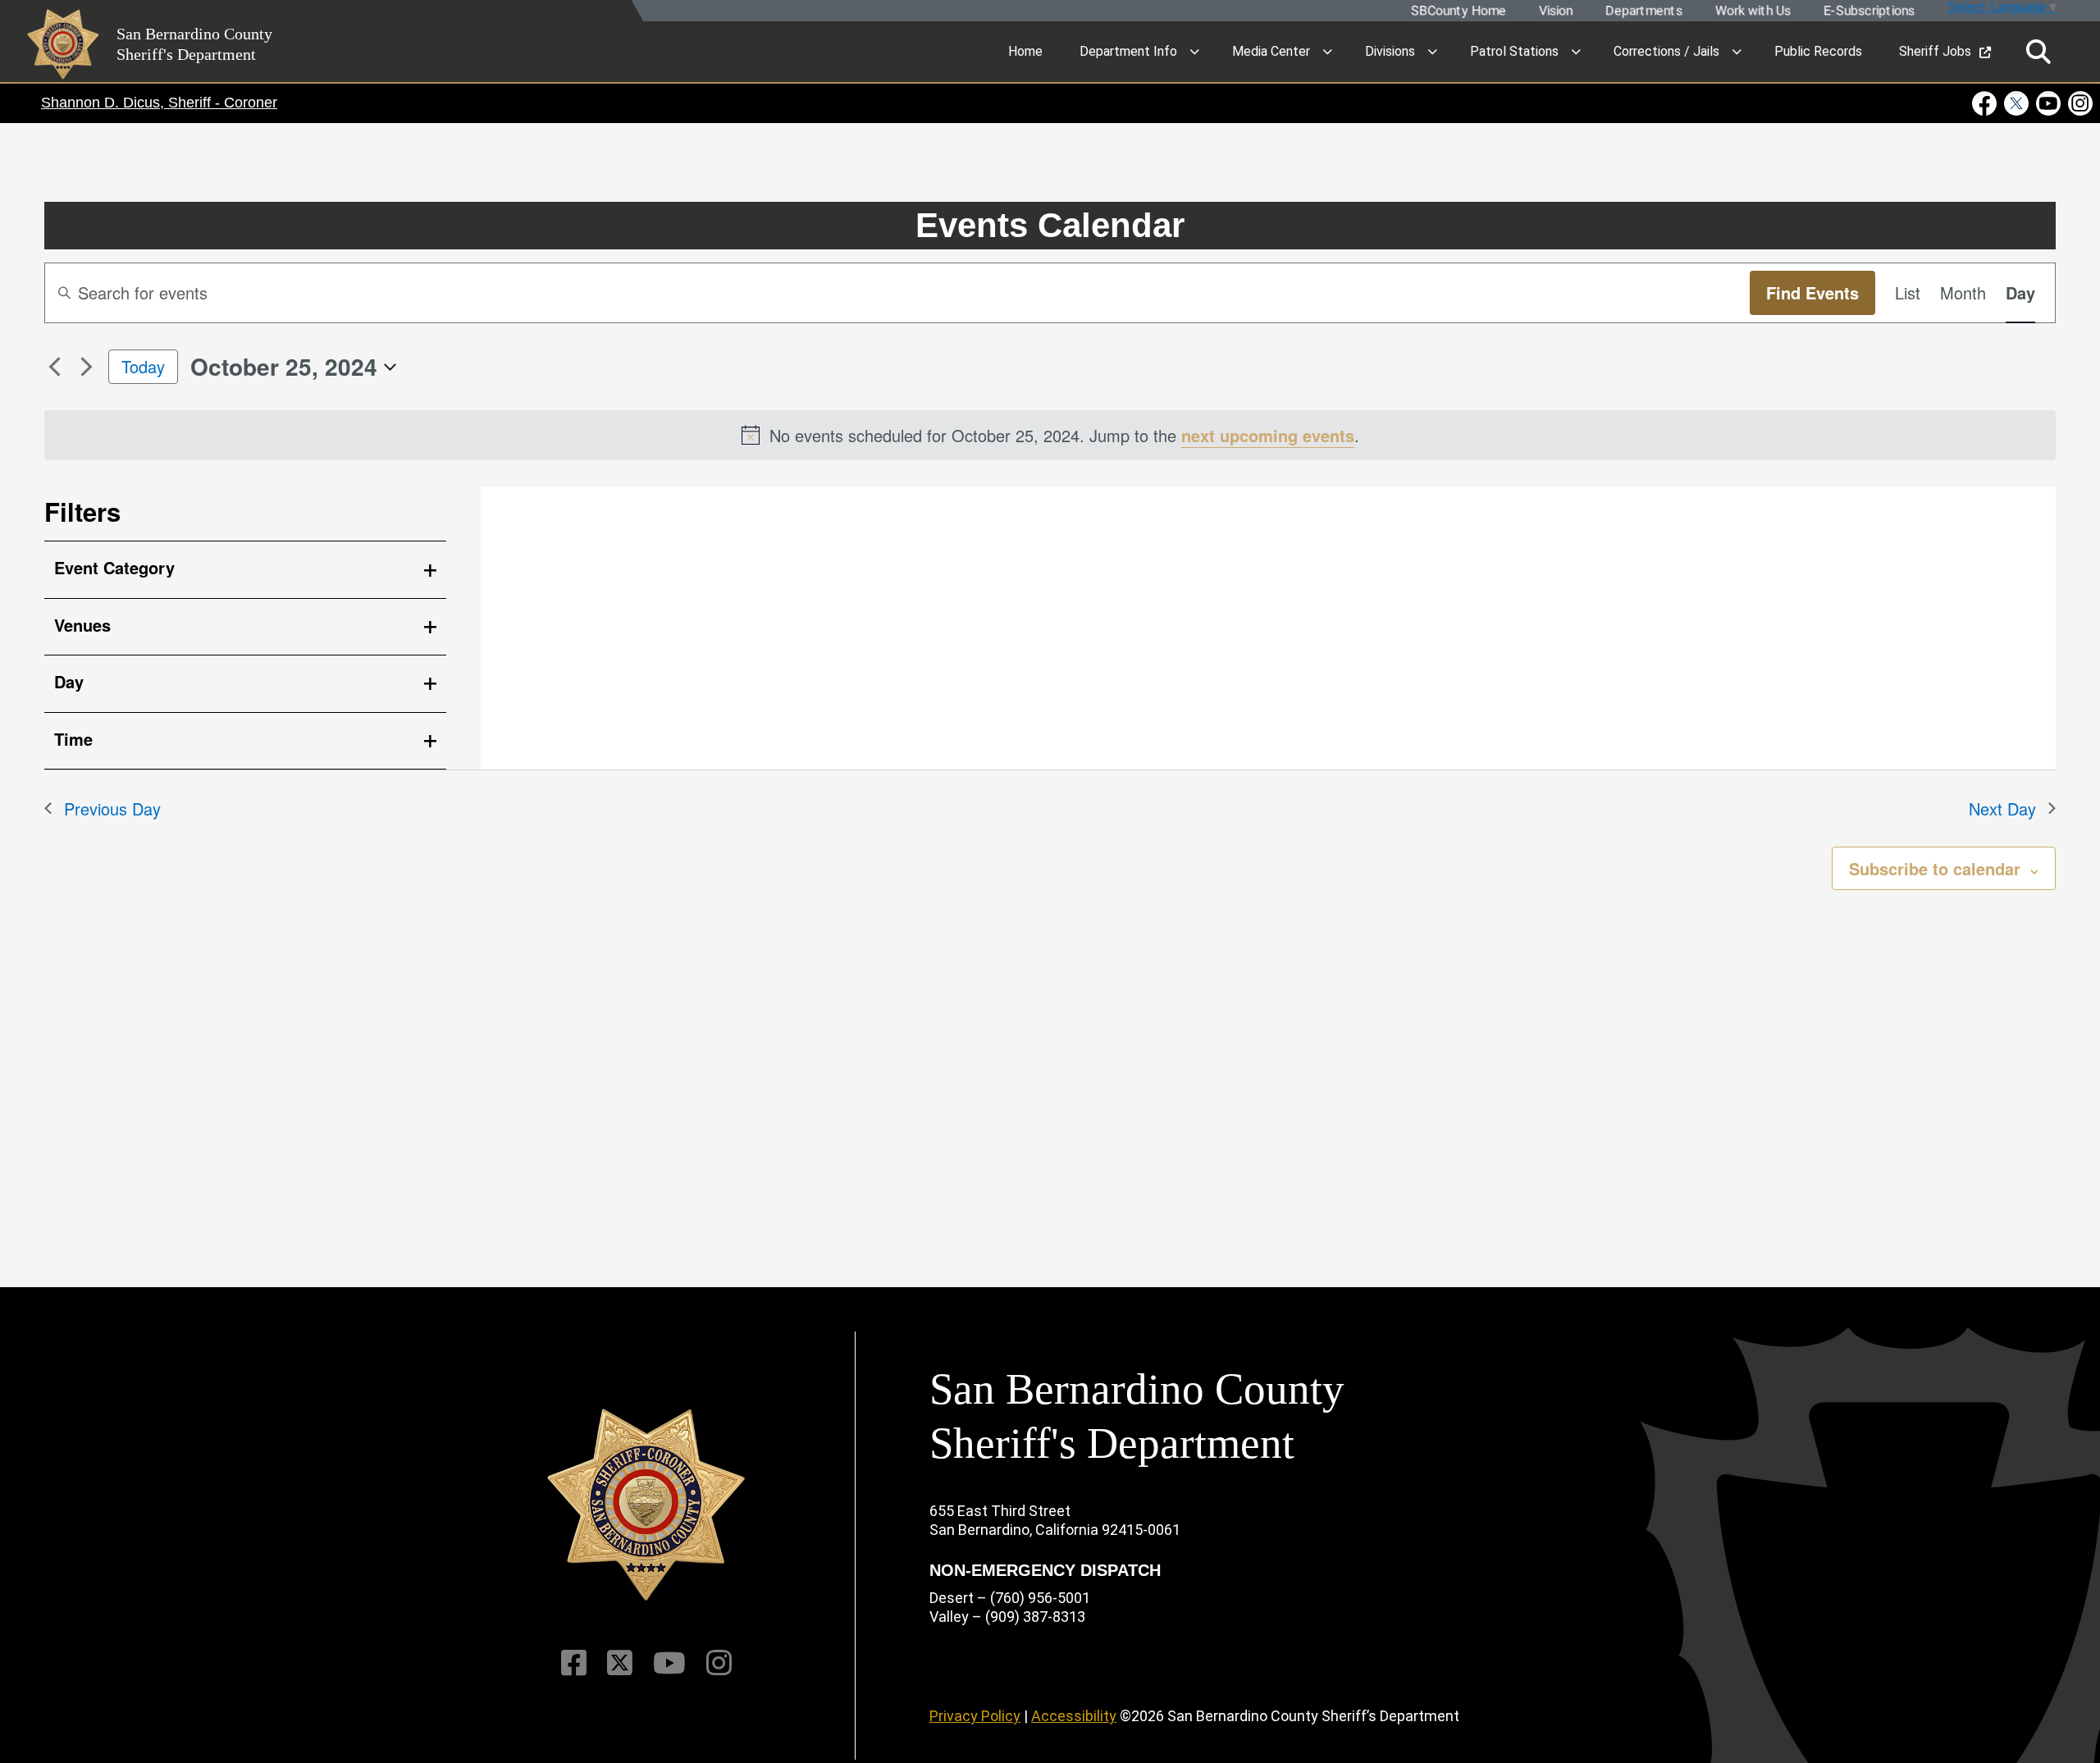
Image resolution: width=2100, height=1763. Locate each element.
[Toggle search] (2038, 52)
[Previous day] (54, 367)
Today (143, 366)
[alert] (1050, 435)
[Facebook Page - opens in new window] (1986, 103)
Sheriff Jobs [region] (1935, 51)
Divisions (1390, 51)
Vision (1555, 11)
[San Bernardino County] (646, 1505)
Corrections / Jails (1666, 51)
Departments (1643, 11)
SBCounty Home (1458, 11)
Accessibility (1074, 1716)
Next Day (2002, 808)
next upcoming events (1268, 435)
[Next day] (86, 367)
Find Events (1812, 292)
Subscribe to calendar (1935, 868)
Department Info (1128, 51)
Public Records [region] (1818, 51)
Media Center (1271, 51)
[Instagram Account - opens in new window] (2079, 103)
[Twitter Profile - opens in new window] (2017, 103)
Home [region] (1025, 51)
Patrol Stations (1514, 51)
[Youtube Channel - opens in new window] (2049, 103)
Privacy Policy (975, 1716)
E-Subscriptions (1868, 11)
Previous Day (112, 808)
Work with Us (1752, 11)
